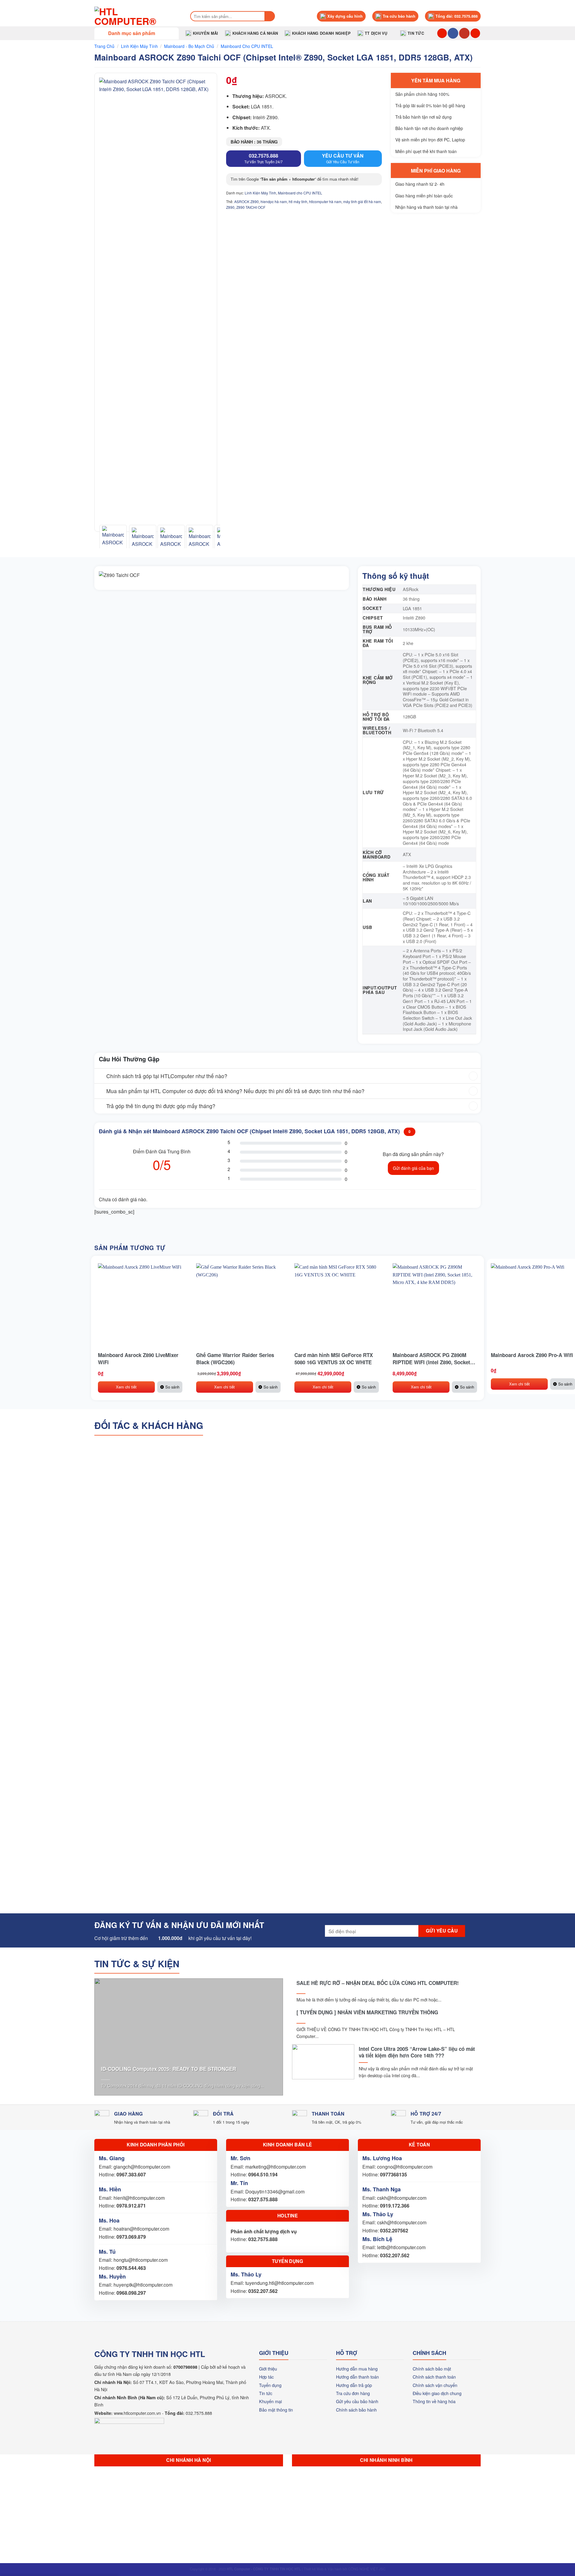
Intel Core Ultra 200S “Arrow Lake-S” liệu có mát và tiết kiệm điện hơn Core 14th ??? (417, 2052)
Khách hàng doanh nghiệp (321, 33)
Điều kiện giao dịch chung (437, 2393)
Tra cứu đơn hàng (353, 2393)
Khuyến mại (270, 2401)
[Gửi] (270, 16)
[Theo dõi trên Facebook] (453, 33)
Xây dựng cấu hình (345, 16)
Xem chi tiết (126, 1387)
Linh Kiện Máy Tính (139, 46)
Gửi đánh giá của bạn (413, 1168)
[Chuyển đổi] (100, 1077)
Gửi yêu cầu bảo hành (357, 2401)
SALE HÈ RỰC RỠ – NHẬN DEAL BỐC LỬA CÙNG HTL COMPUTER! (378, 1983)
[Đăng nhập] (475, 33)
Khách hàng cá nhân (255, 33)
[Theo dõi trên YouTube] (464, 33)
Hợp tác (266, 2377)
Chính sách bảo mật (432, 2369)
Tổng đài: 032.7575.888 (457, 16)
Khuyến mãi (206, 33)
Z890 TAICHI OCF (251, 207)
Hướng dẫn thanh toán (357, 2377)
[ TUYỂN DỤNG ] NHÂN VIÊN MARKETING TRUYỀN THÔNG (367, 2012)
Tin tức (416, 33)
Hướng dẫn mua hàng (357, 2369)
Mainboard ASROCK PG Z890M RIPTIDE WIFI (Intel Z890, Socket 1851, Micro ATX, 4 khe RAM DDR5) (434, 1359)
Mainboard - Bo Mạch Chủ (189, 46)
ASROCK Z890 (246, 201)
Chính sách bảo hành (356, 2410)
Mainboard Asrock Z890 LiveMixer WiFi (138, 1359)
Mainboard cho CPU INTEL (247, 46)
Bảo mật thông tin (276, 2410)
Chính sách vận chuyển (435, 2385)
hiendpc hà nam (274, 201)
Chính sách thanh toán (434, 2377)
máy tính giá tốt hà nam (362, 201)
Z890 (230, 207)
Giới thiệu (268, 2369)
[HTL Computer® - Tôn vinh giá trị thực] (136, 16)
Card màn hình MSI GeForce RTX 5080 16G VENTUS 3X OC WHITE (334, 1359)
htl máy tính (298, 201)
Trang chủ (104, 46)
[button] (137, 33)
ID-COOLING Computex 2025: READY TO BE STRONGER (168, 2069)
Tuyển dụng (270, 2385)
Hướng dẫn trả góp (354, 2385)
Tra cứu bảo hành (399, 16)
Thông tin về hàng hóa (434, 2401)
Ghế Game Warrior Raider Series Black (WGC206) (235, 1359)
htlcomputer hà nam (325, 201)
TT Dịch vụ (376, 33)
